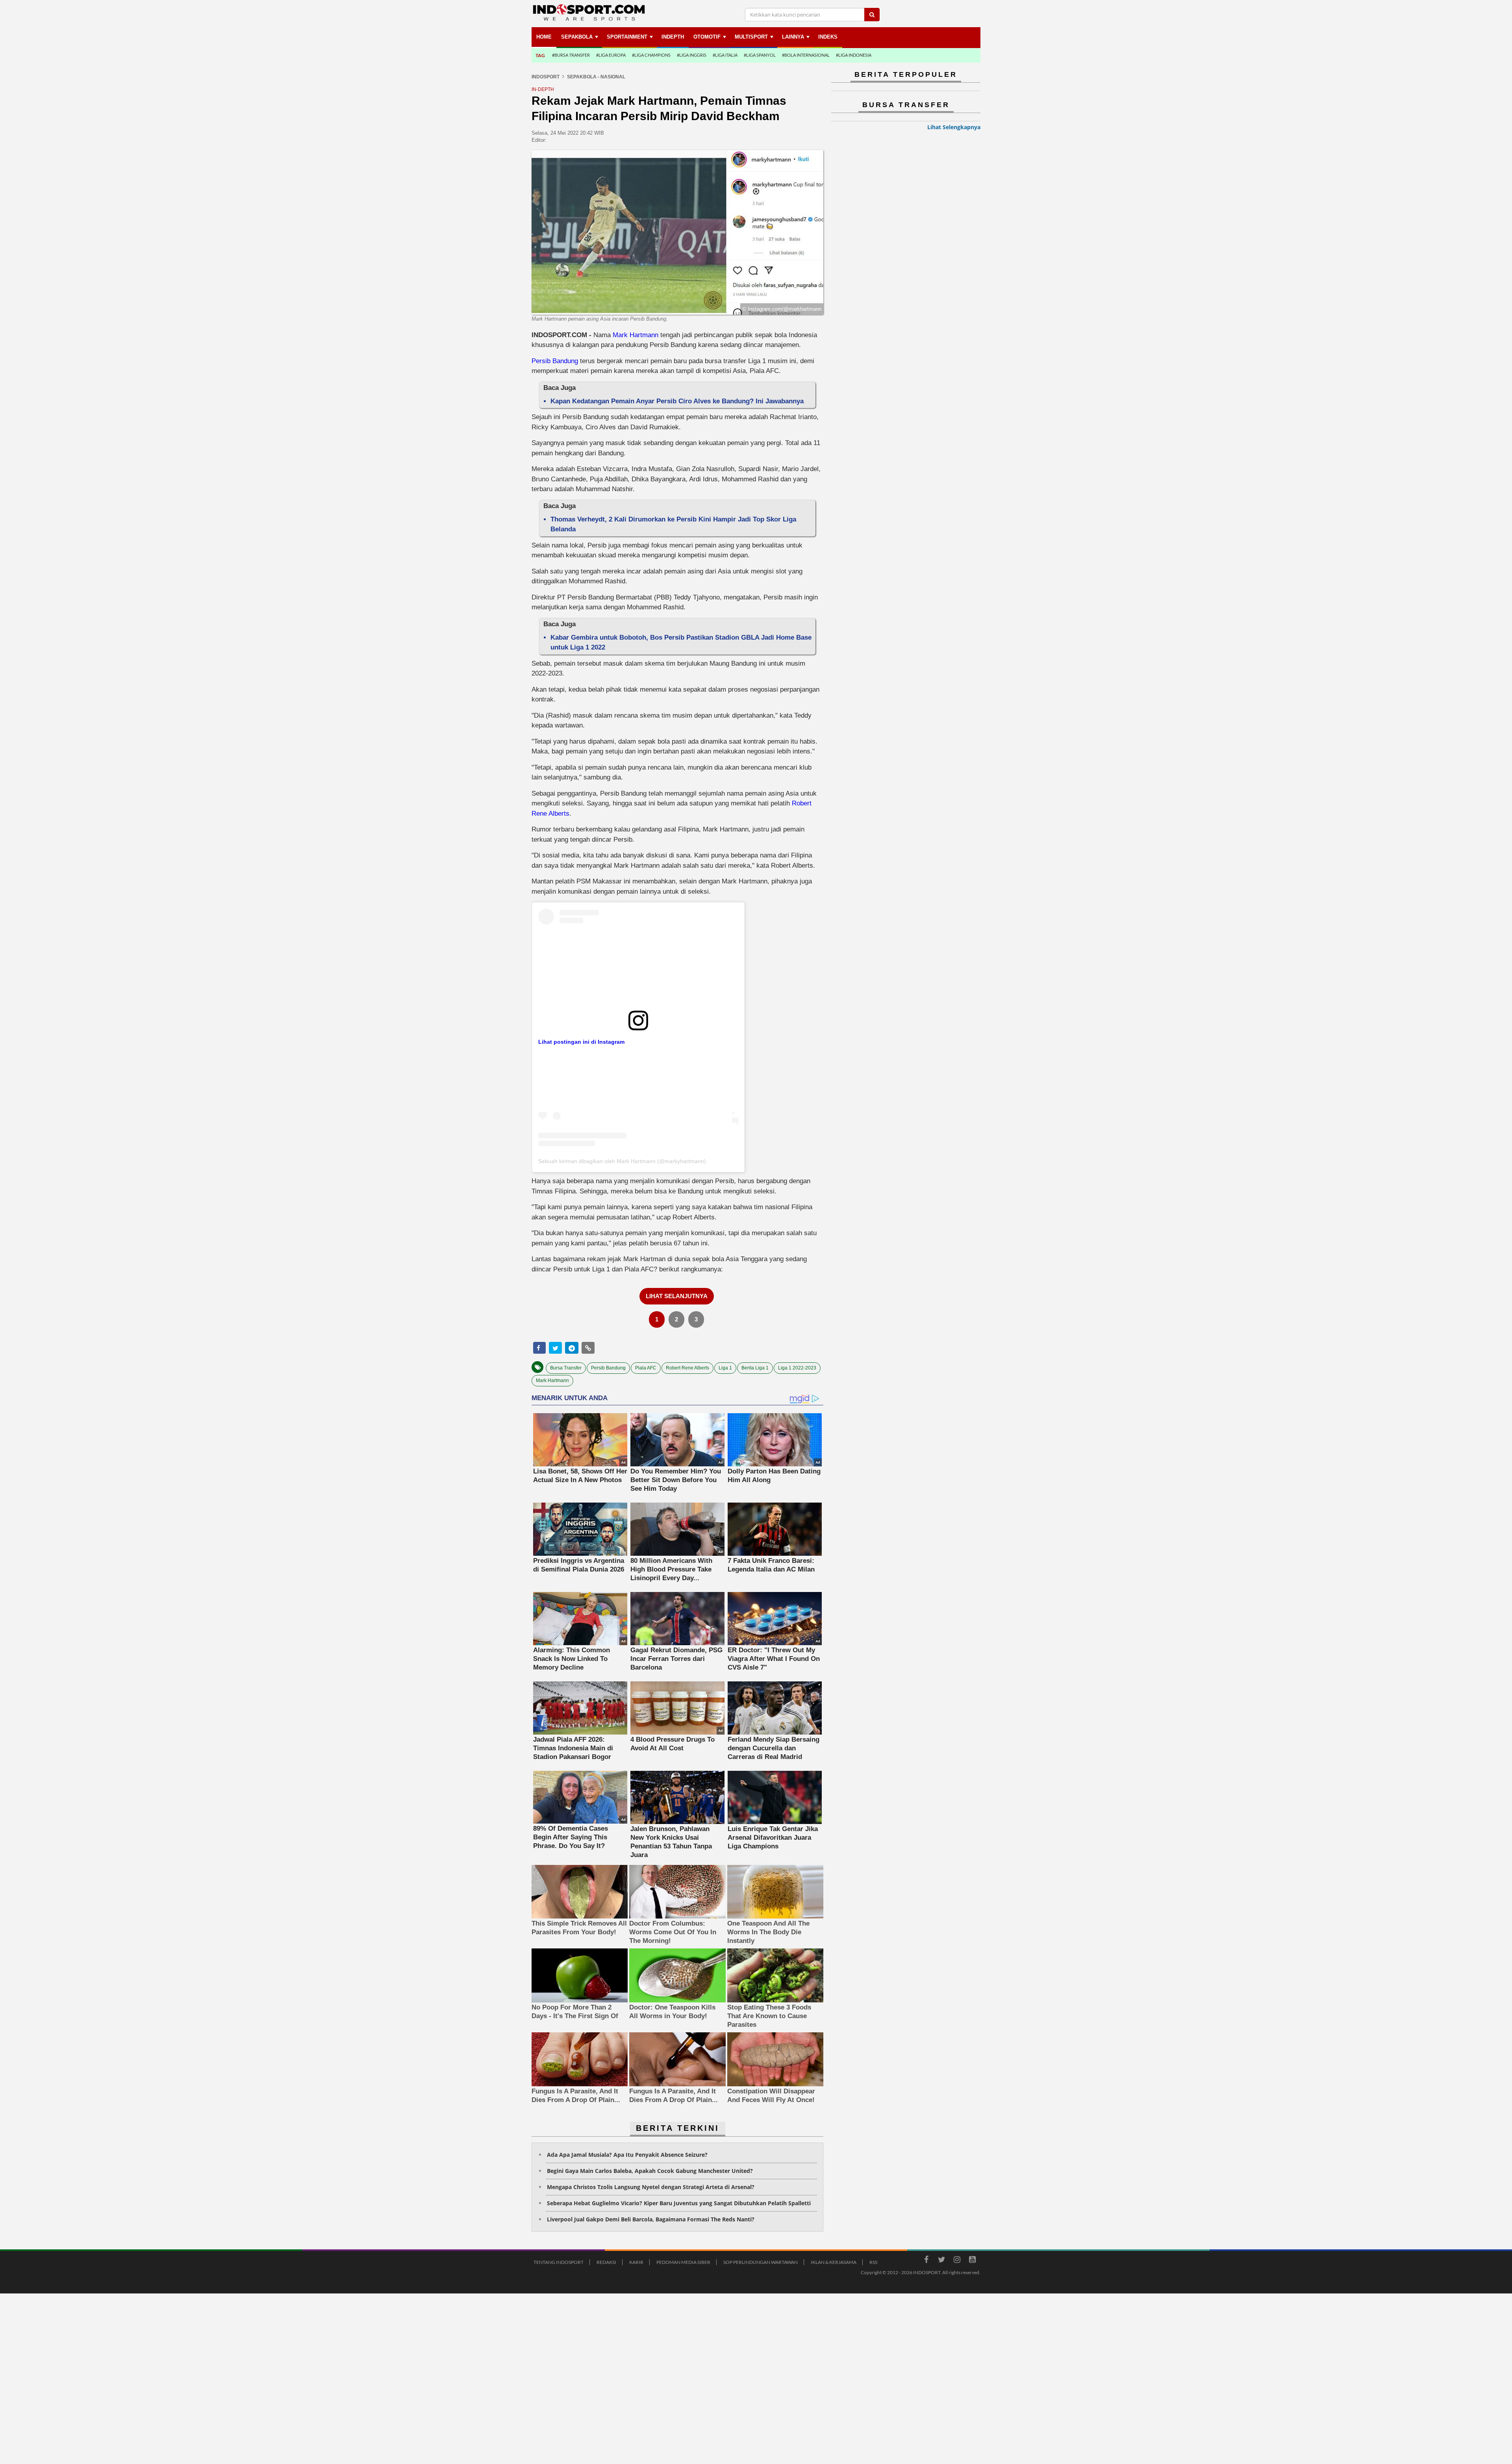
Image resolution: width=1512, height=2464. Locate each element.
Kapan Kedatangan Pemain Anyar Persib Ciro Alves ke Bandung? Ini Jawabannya (677, 401)
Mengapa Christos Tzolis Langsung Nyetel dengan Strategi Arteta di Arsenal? (651, 2187)
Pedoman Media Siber (683, 2262)
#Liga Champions (651, 55)
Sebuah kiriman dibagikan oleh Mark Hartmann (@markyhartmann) (622, 1161)
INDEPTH (673, 37)
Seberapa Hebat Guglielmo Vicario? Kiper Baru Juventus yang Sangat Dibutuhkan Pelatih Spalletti (679, 2203)
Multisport (751, 37)
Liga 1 (725, 1368)
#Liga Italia (725, 55)
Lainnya (793, 37)
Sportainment (627, 37)
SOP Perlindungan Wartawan (761, 2262)
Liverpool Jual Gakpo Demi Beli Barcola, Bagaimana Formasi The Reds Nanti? (651, 2219)
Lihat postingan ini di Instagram (581, 1042)
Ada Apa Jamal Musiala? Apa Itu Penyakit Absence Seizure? (627, 2155)
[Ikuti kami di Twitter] (941, 2261)
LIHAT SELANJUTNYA (677, 1296)
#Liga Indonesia (854, 55)
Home (544, 37)
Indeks (828, 37)
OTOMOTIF (707, 37)
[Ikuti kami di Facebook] (926, 2261)
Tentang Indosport (559, 2262)
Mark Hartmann (636, 335)
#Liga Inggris (692, 55)
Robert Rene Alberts (687, 1368)
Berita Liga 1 (755, 1368)
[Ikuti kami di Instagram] (957, 2261)
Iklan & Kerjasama (834, 2262)
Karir (636, 2262)
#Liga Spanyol (760, 55)
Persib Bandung (555, 361)
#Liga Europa (611, 55)
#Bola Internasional (806, 55)
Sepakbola (577, 37)
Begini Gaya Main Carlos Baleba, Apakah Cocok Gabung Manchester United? (650, 2171)
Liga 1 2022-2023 (797, 1368)
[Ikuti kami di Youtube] (972, 2261)
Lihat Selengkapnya (954, 127)
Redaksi (606, 2262)
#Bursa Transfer (571, 55)
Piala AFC (646, 1368)
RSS (873, 2262)
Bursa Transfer (566, 1368)
